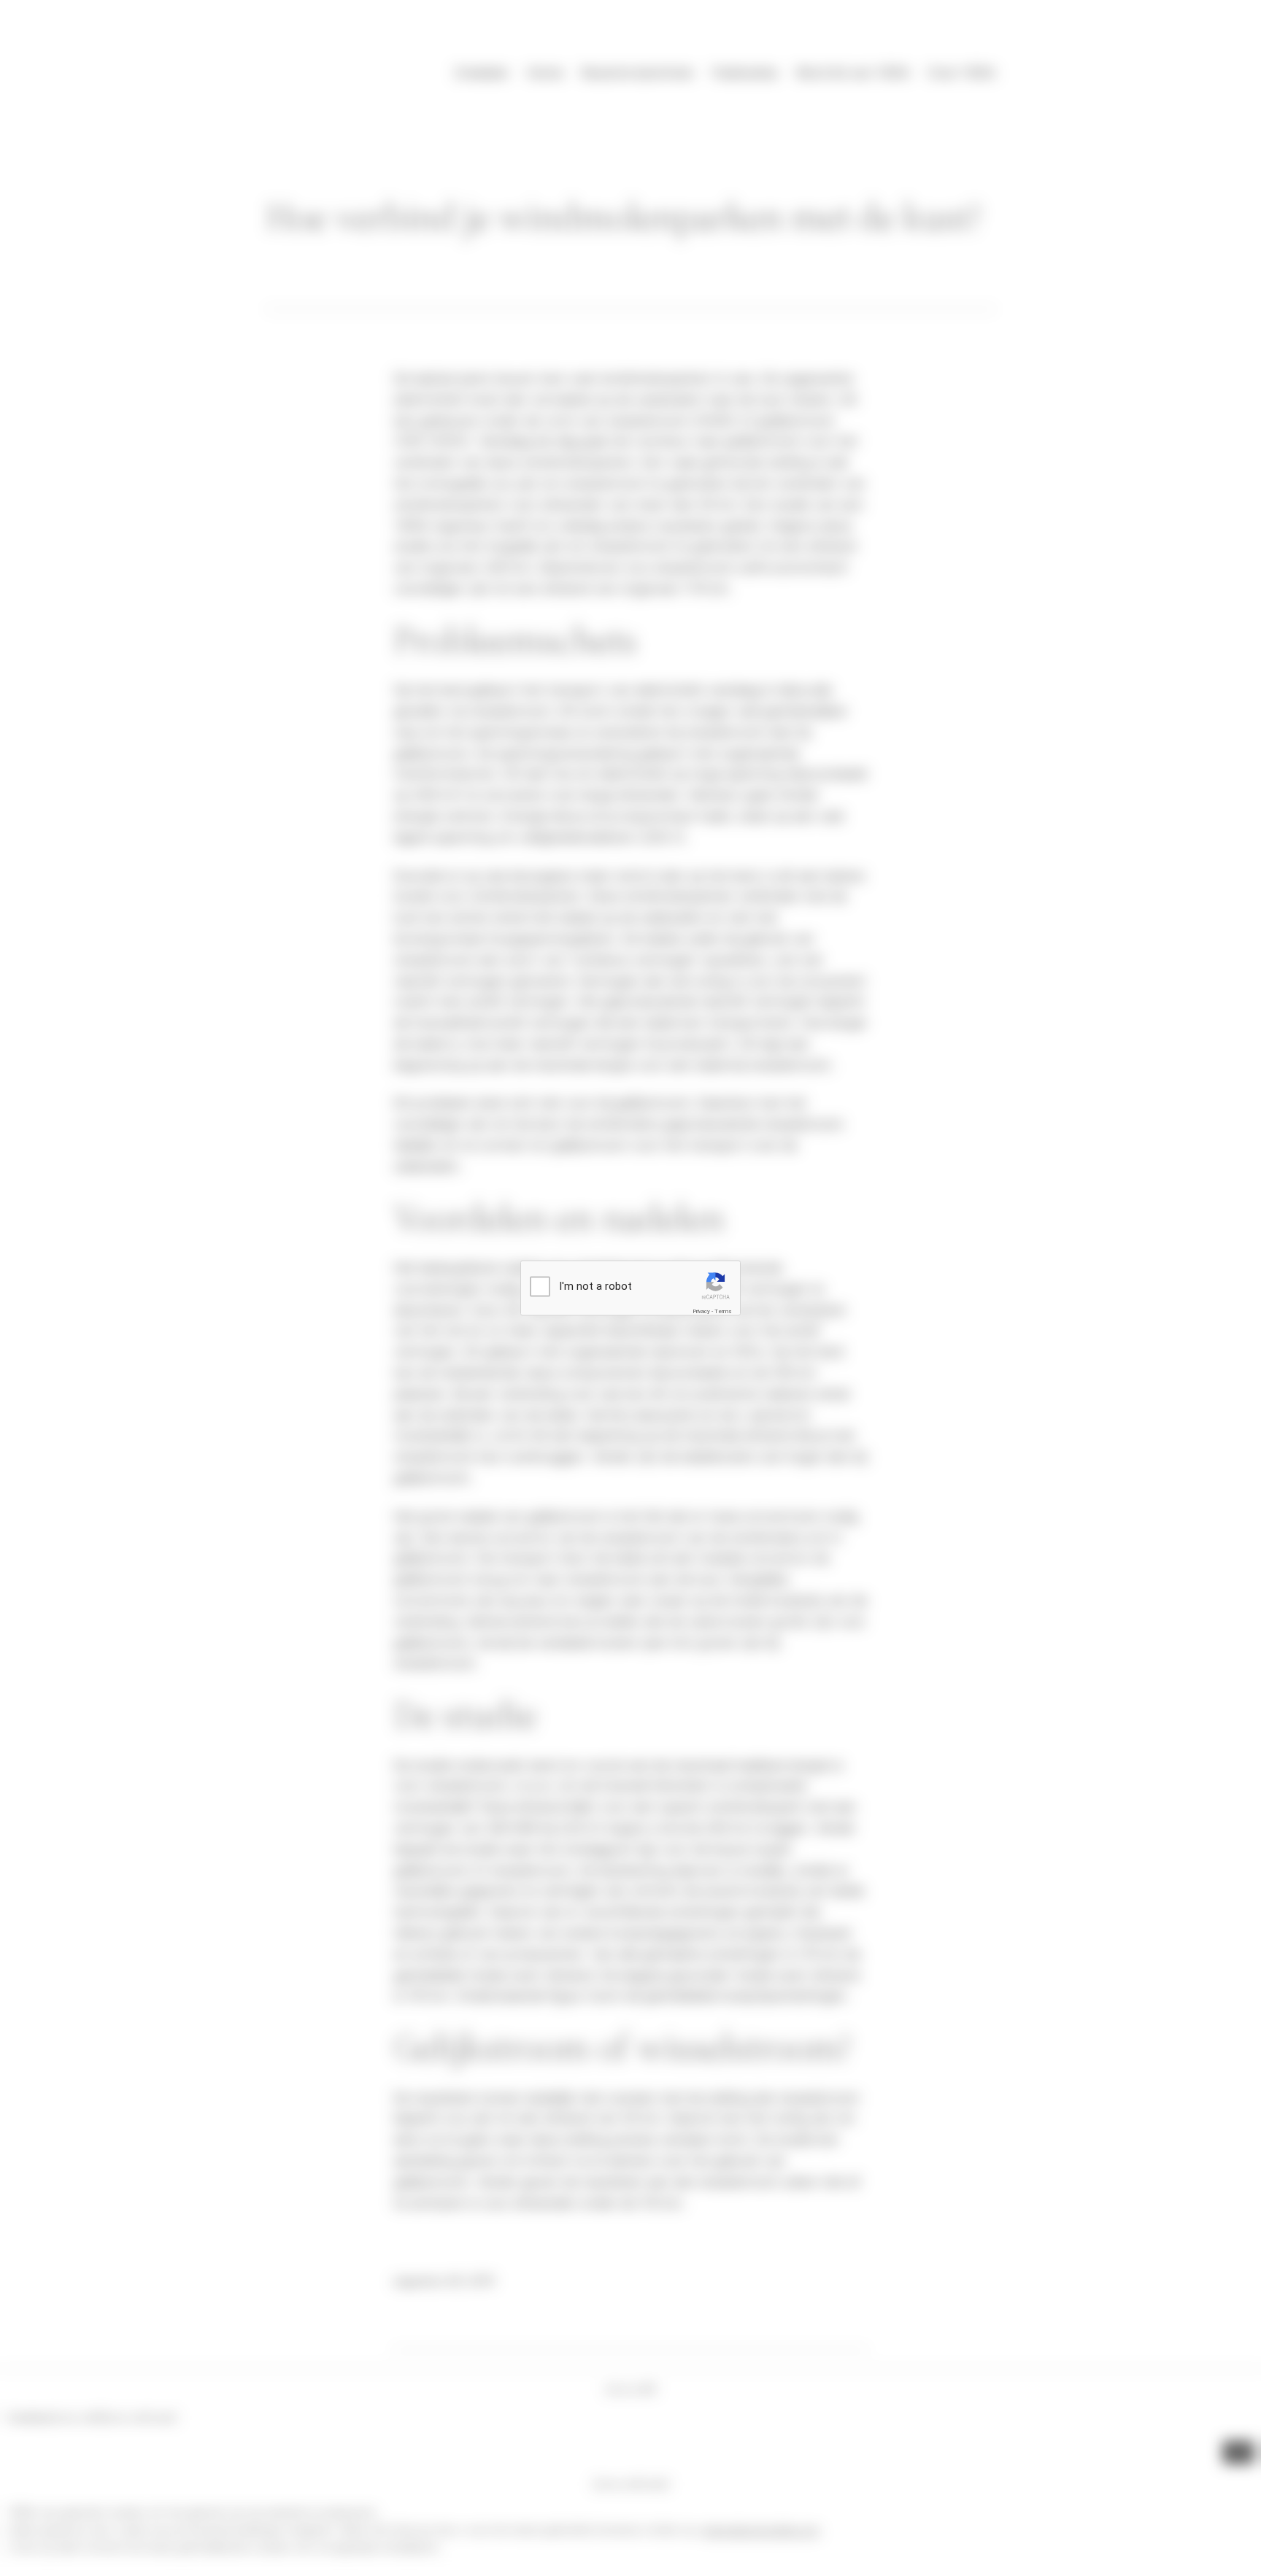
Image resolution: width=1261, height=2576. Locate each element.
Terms (723, 1311)
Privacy (701, 1311)
